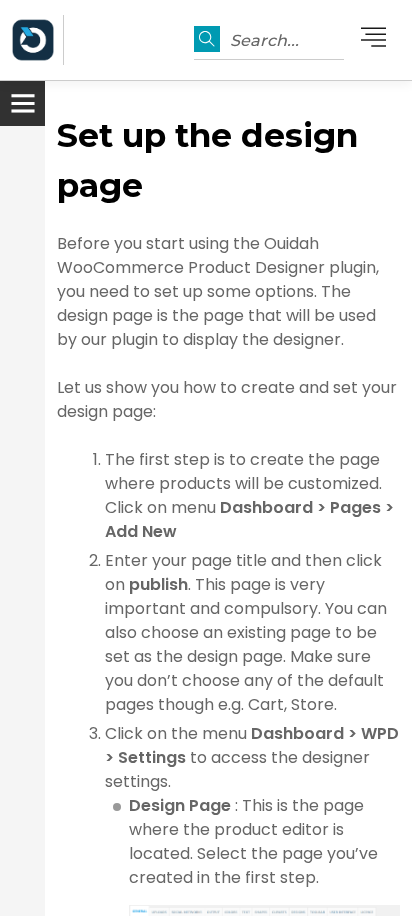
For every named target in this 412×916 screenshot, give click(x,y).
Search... (264, 40)
